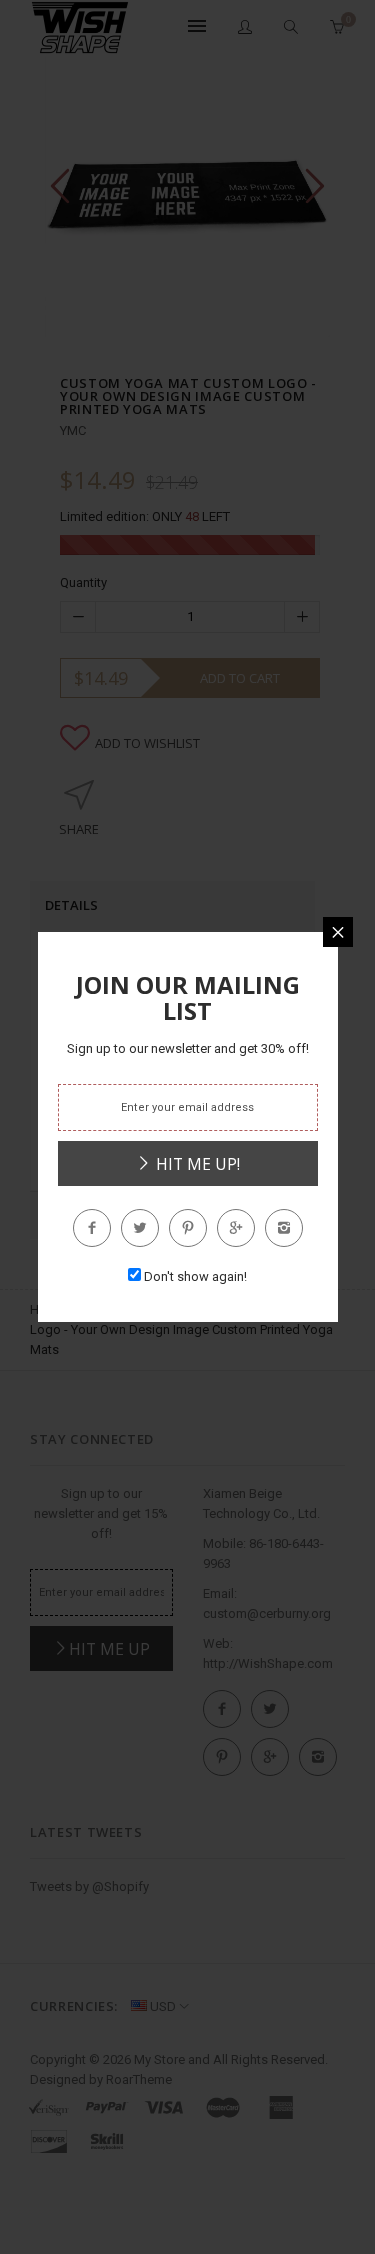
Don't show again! (195, 1276)
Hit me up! (196, 1164)
